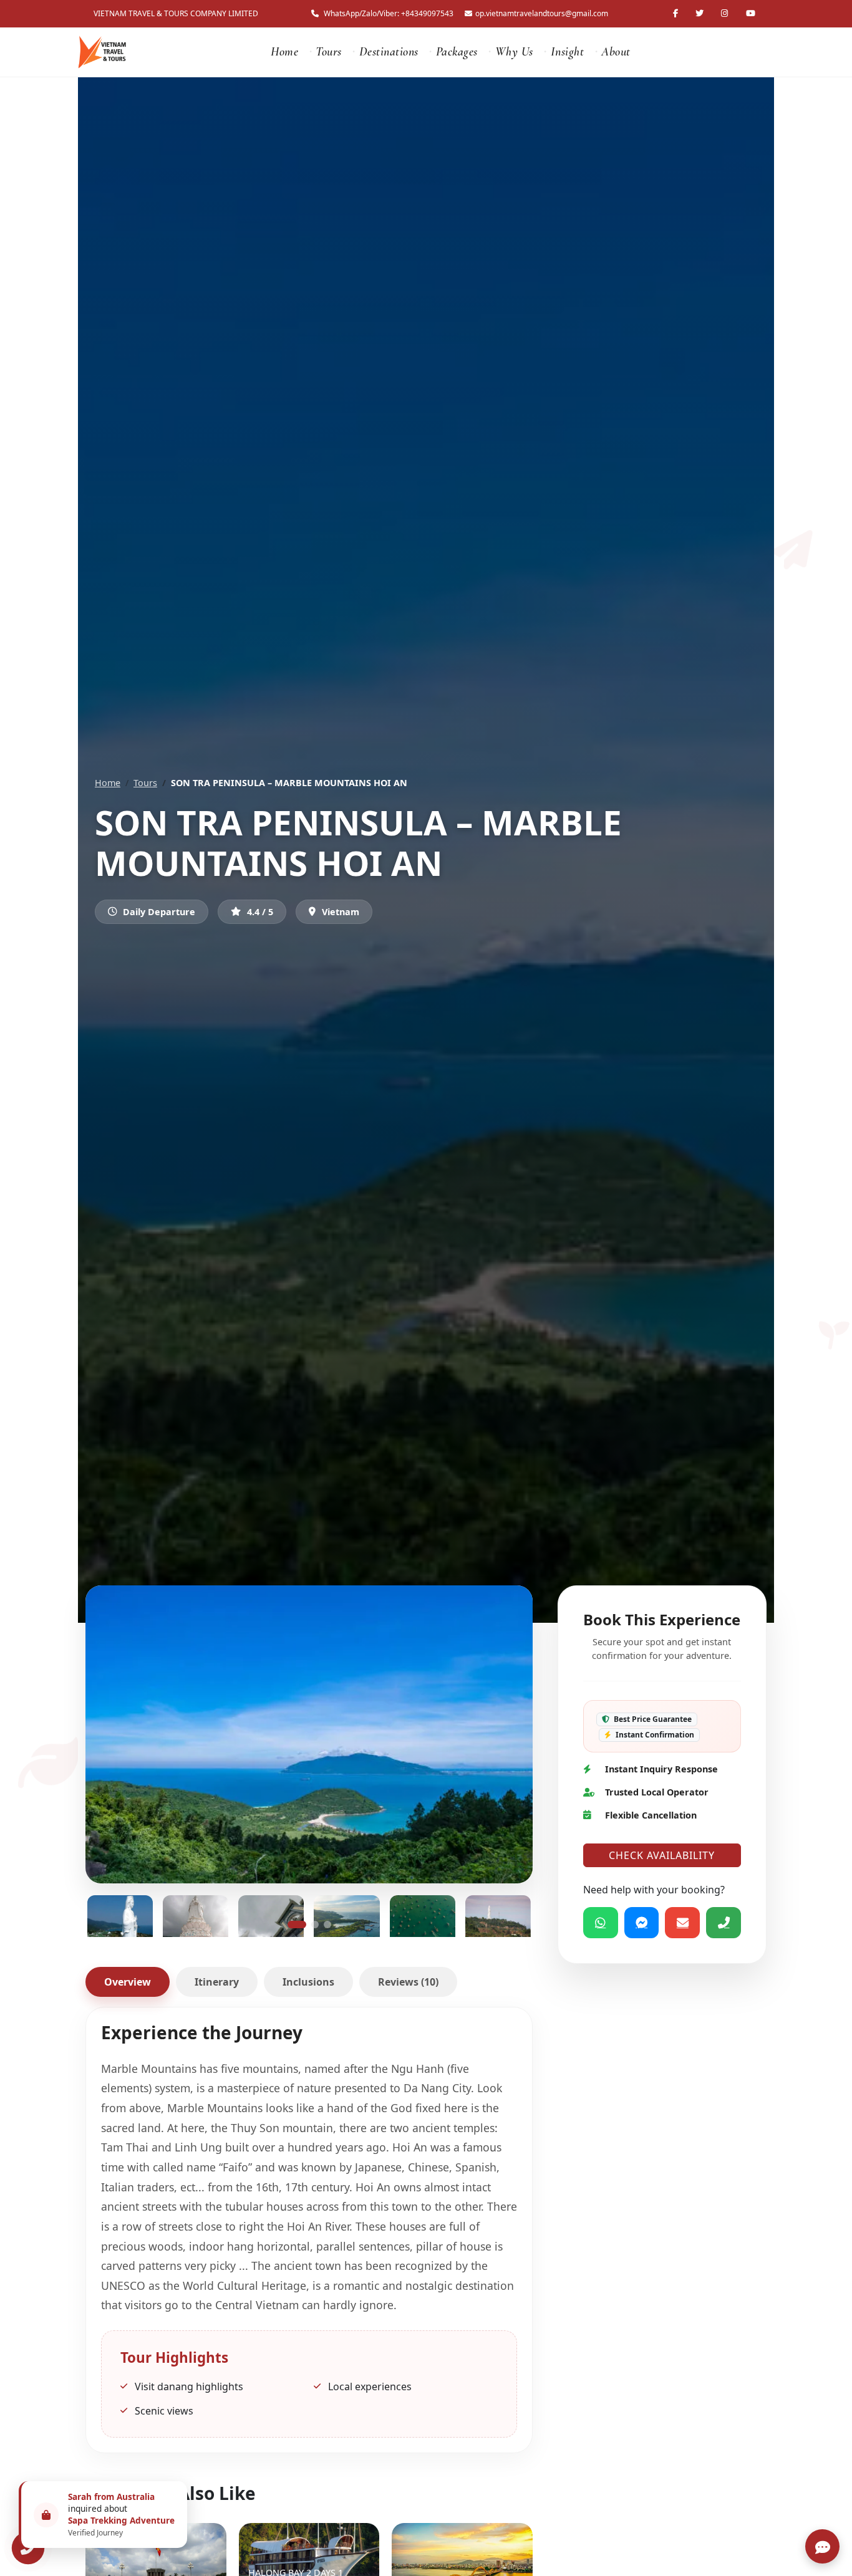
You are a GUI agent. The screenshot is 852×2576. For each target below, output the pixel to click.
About (616, 52)
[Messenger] (642, 1923)
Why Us (514, 52)
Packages (457, 52)
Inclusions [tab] (308, 1982)
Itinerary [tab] (217, 1982)
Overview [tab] (128, 1982)
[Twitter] (701, 13)
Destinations (389, 52)
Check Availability (662, 1855)
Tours (329, 52)
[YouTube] (752, 13)
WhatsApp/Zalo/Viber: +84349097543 (389, 13)
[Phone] (724, 1923)
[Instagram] (726, 13)
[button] (297, 1925)
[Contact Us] (28, 2548)
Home (284, 52)
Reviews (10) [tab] (408, 1982)
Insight (568, 52)
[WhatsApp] (601, 1923)
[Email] (683, 1923)
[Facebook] (677, 13)
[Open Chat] (822, 2546)
